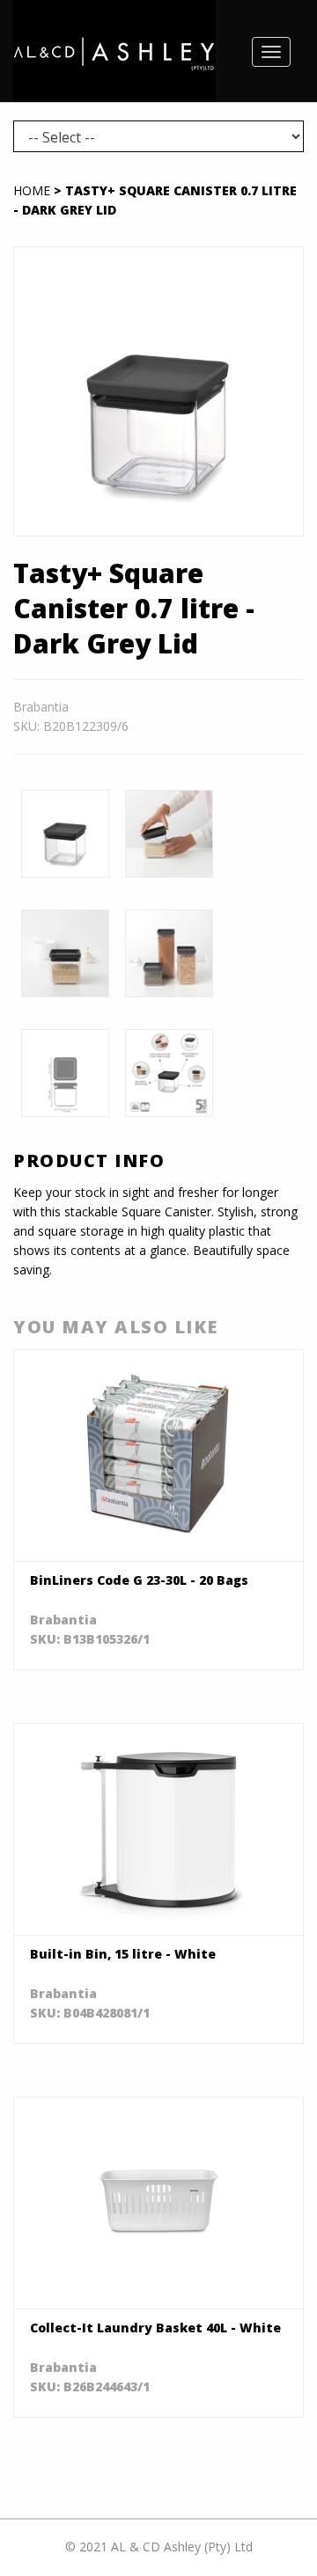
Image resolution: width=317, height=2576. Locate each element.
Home (32, 190)
